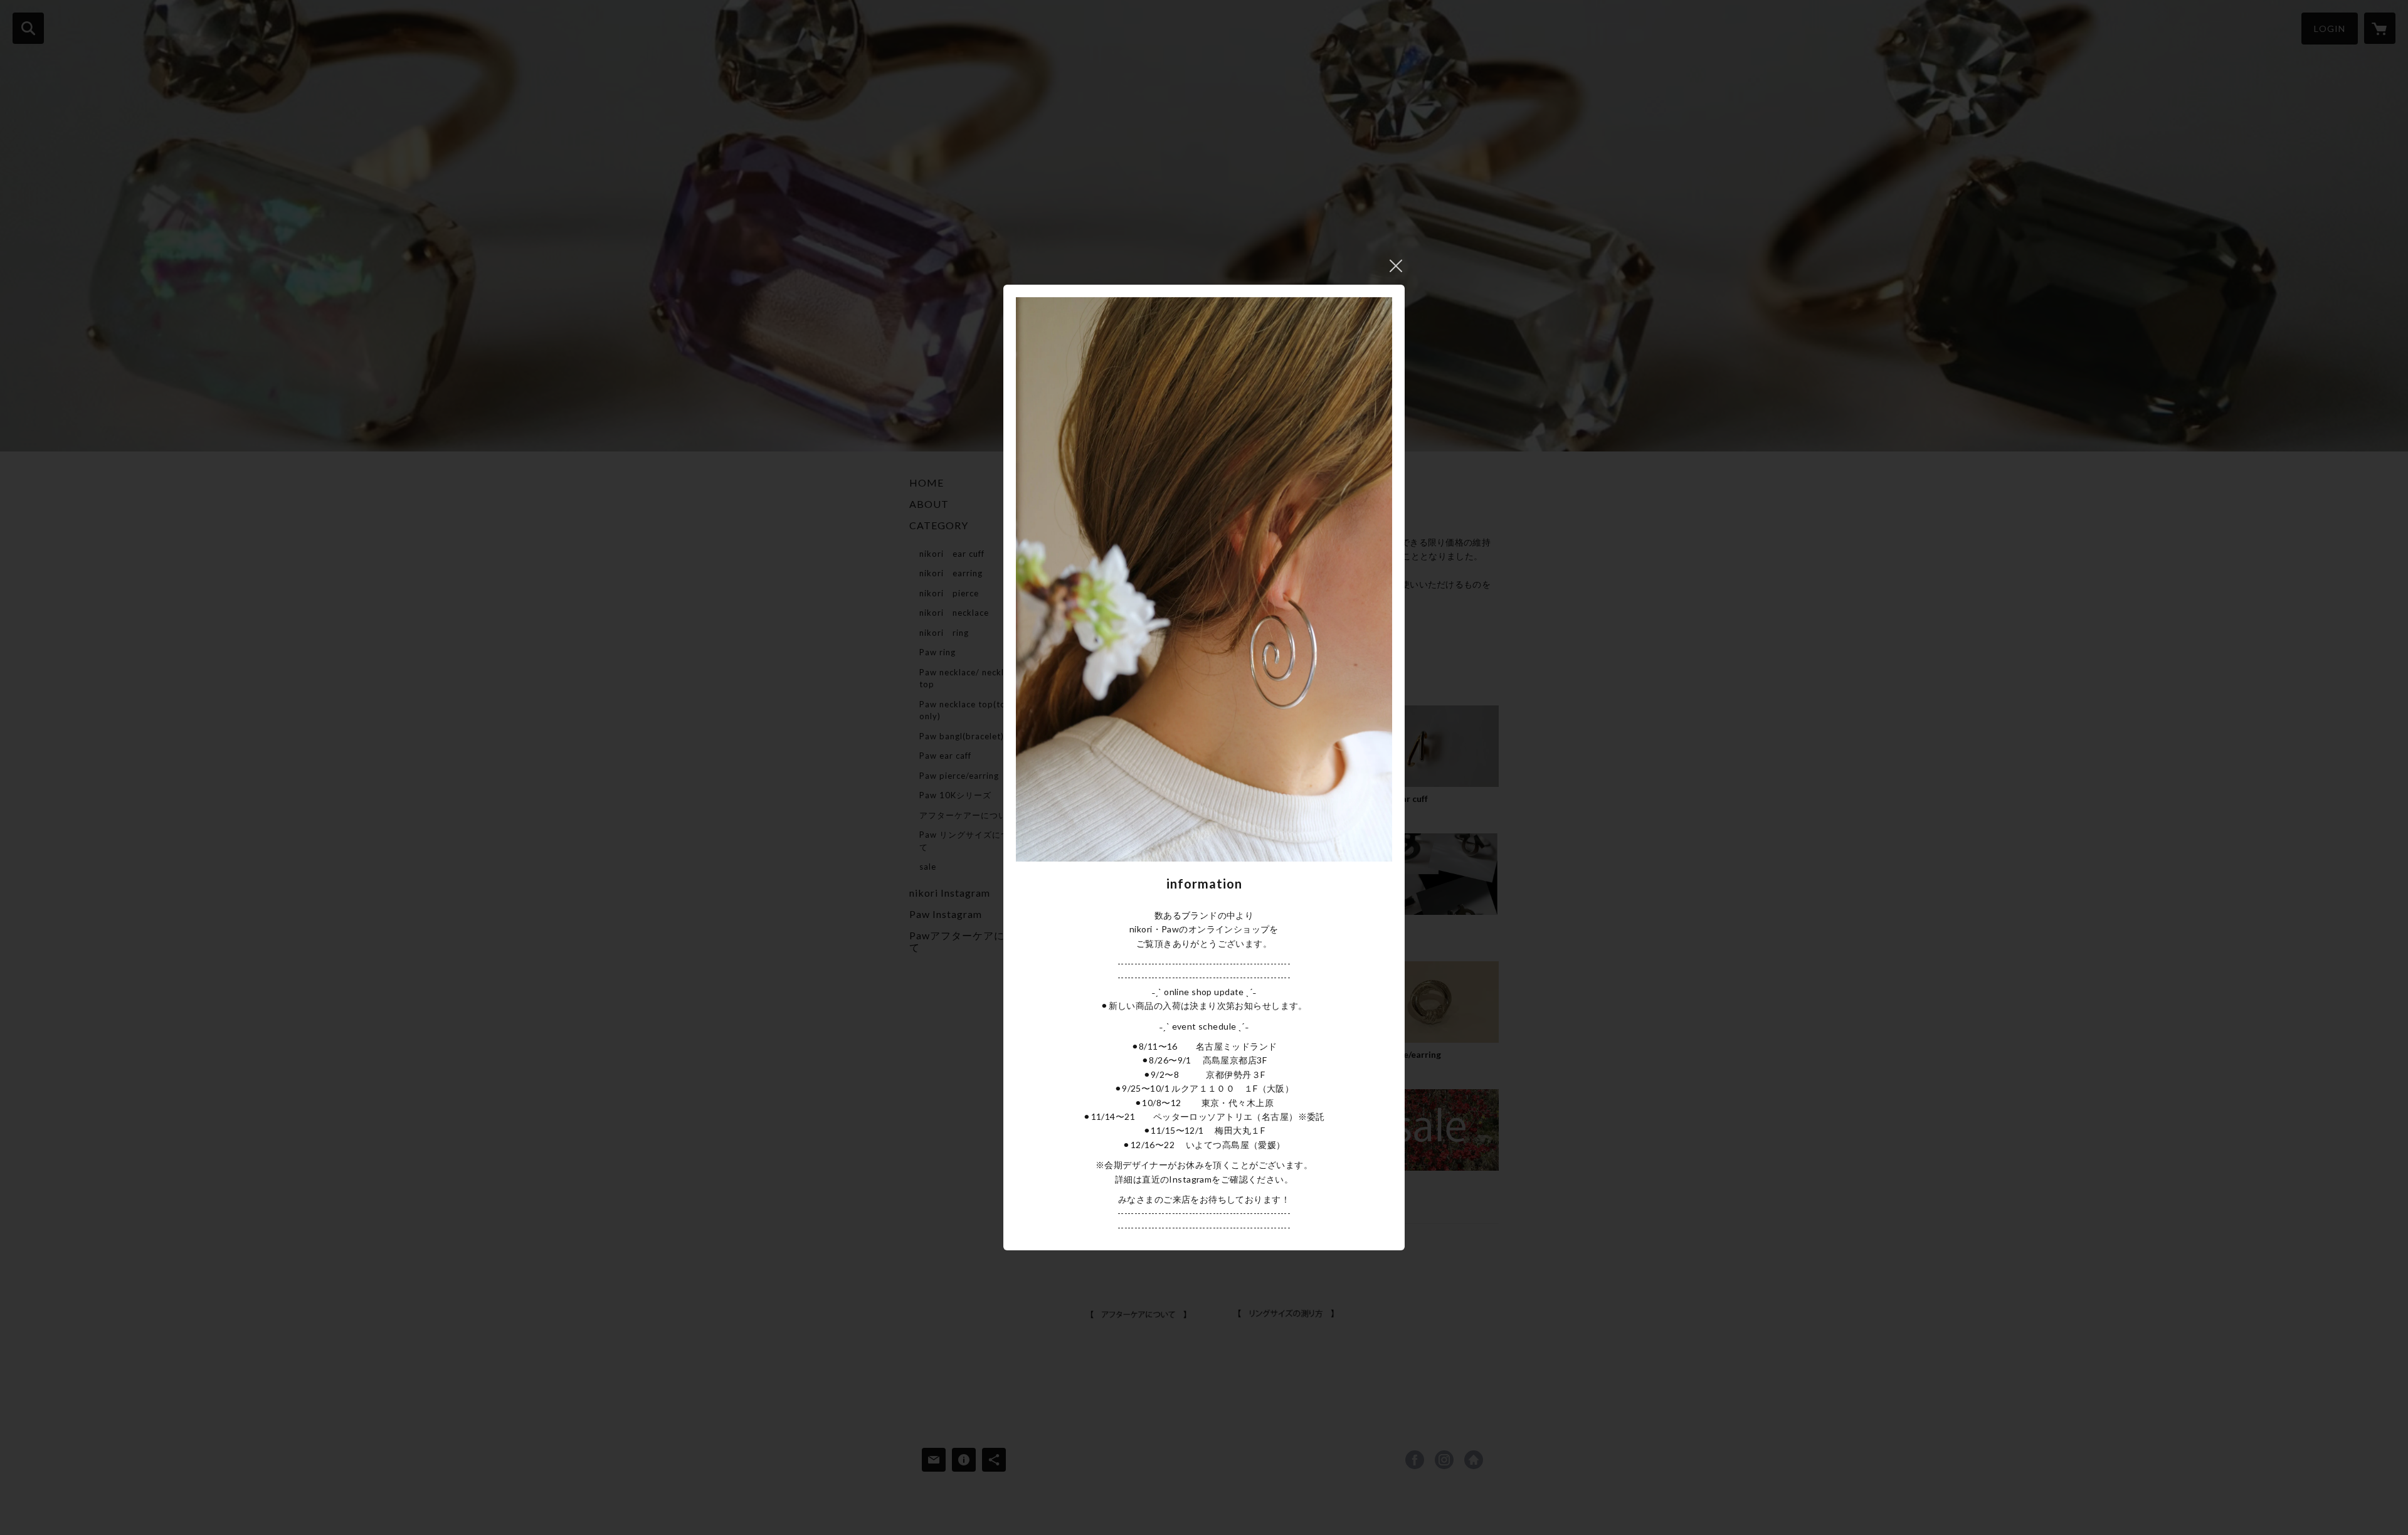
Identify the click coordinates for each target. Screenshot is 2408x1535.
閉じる (1396, 266)
